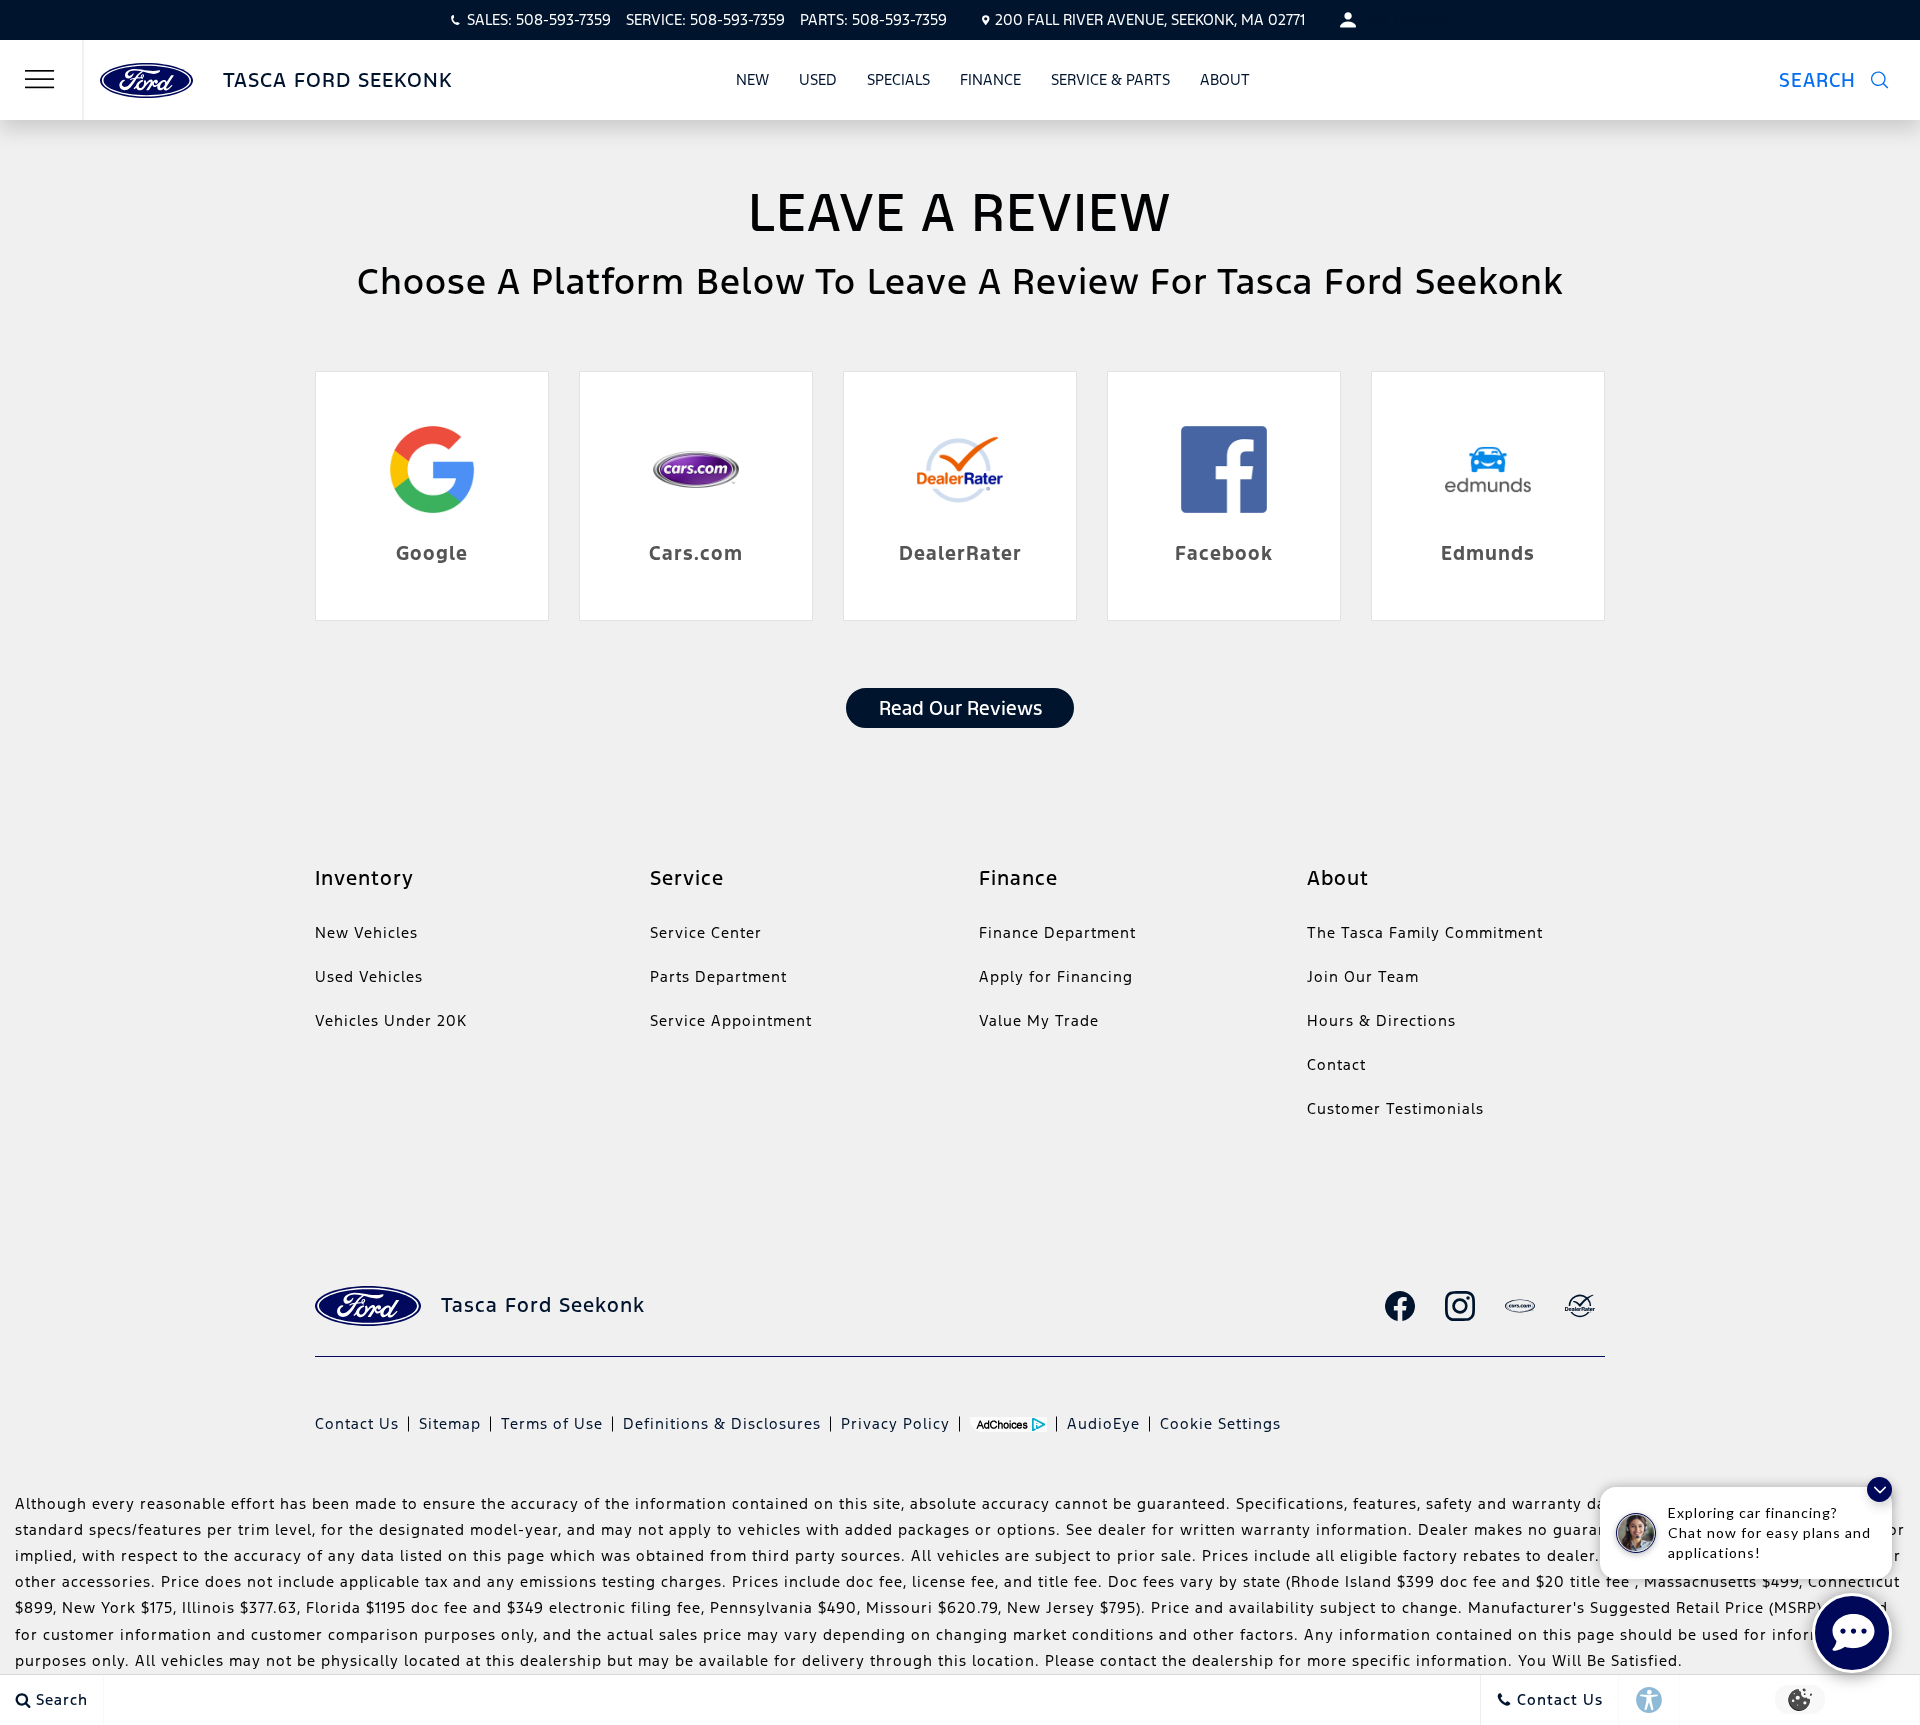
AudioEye (1103, 1423)
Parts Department (718, 976)
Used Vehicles (369, 976)
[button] (1846, 80)
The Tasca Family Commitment (1425, 932)
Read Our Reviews (960, 708)
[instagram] (1460, 1306)
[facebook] (1400, 1306)
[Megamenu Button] (40, 80)
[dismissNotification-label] (1879, 1489)
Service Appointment (731, 1020)
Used (818, 79)
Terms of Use (552, 1423)
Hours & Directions (1381, 1020)
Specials (898, 79)
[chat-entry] (1852, 1633)
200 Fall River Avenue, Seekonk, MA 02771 (1150, 19)
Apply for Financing (1056, 976)
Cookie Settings (1220, 1423)
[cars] (1520, 1306)
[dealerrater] (1580, 1306)
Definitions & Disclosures (722, 1423)
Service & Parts (1110, 79)
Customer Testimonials (1395, 1108)
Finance (990, 79)
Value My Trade (1039, 1020)
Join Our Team (1363, 976)
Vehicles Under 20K (391, 1020)
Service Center (706, 932)
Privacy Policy (895, 1423)
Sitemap (450, 1423)
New (752, 79)
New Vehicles (366, 932)
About (1225, 79)
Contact (1336, 1064)
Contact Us (357, 1423)
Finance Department (1057, 932)
